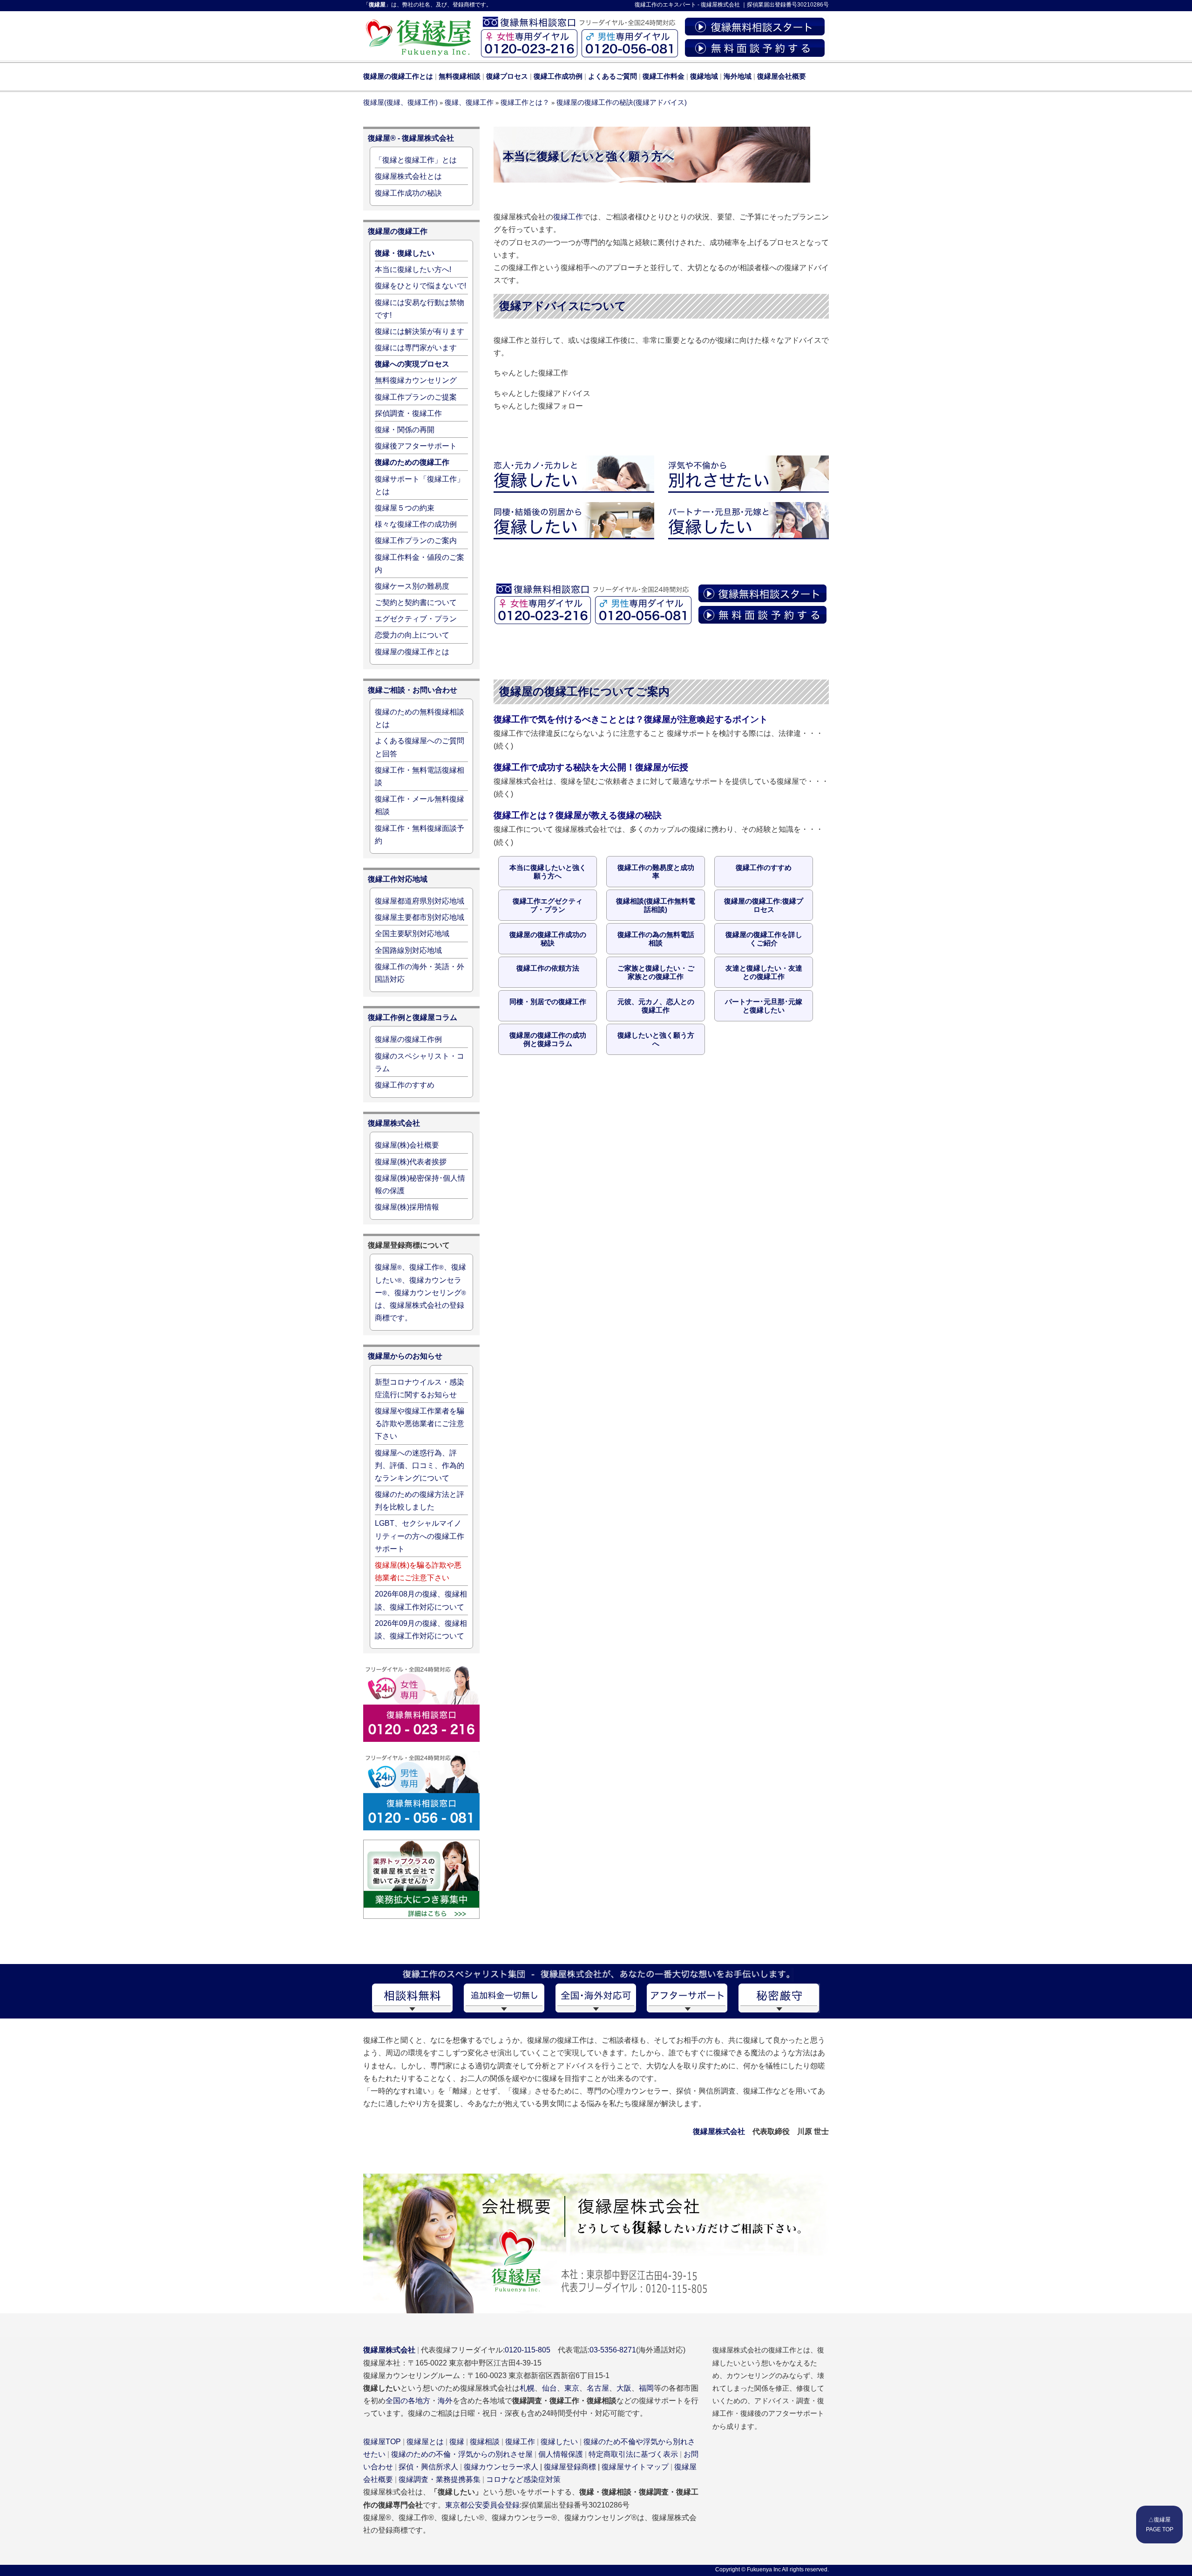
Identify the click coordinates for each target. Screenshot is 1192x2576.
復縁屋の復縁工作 (398, 231)
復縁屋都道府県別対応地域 (420, 901)
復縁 (457, 2442)
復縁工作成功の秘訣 (408, 193)
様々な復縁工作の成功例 (416, 524)
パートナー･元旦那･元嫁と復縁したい (764, 1006)
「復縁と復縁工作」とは (416, 160)
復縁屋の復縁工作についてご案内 (584, 691)
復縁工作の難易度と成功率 (656, 872)
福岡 (646, 2388)
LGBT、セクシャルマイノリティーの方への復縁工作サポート (420, 1536)
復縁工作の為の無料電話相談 (656, 939)
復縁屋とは (425, 2442)
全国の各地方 (408, 2401)
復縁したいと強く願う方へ (656, 1039)
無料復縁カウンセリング (416, 380)
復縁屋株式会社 (720, 5)
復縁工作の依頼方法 (548, 968)
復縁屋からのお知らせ (405, 1356)
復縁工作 (646, 5)
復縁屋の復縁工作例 (408, 1039)
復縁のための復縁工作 (412, 462)
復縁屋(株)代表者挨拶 (411, 1162)
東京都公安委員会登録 (482, 2505)
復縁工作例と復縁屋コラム (413, 1017)
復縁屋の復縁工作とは (412, 652)
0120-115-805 (528, 2350)
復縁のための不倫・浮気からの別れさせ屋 (462, 2454)
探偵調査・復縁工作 (408, 413)
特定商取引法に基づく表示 (633, 2454)
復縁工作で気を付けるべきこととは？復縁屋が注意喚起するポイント (631, 719)
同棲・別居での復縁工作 (548, 1002)
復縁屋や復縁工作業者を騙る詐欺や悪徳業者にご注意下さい (420, 1424)
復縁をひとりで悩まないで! (420, 286)
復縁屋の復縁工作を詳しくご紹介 (764, 939)
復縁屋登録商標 (570, 2467)
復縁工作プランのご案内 (416, 540)
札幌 (527, 2388)
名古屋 (598, 2388)
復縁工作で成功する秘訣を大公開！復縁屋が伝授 (591, 767)
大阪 (624, 2388)
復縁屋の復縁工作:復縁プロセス (764, 905)
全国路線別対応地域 (408, 950)
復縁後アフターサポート (416, 446)
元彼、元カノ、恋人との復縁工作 (656, 1006)
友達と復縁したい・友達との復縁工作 (764, 972)
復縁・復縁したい (405, 253)
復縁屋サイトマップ (635, 2467)
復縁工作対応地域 (398, 879)
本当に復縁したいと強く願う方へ (548, 872)
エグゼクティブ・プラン (416, 619)
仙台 (549, 2388)
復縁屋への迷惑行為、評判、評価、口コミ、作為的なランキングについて (420, 1465)
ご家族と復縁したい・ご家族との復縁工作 (656, 972)
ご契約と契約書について (416, 602)
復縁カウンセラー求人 (501, 2467)
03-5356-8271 (613, 2350)
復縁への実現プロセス (412, 364)
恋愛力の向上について (412, 635)
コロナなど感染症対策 (523, 2479)
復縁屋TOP (382, 2442)
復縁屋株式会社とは (408, 176)
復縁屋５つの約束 (405, 508)
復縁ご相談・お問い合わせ (413, 690)
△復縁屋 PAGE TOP (1160, 2524)
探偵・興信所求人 (428, 2467)
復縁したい (559, 2442)
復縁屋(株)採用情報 (407, 1207)
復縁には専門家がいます (416, 348)
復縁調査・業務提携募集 (440, 2479)
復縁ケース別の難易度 (412, 586)
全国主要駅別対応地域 (412, 934)
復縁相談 (485, 2442)
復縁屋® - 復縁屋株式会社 (411, 138)
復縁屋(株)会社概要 (407, 1145)
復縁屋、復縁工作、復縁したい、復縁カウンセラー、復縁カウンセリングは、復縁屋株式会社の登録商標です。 (420, 1292)
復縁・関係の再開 (405, 430)
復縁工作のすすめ (764, 867)
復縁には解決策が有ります (420, 331)
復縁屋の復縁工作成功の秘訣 (548, 939)
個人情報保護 (561, 2454)
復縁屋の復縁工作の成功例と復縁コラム (548, 1039)
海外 (445, 2401)
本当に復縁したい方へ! (413, 269)
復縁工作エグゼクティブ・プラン (548, 905)
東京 (572, 2388)
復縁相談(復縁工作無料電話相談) (656, 905)
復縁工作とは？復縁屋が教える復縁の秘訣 (578, 815)
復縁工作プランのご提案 (416, 397)
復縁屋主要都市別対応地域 (420, 917)
